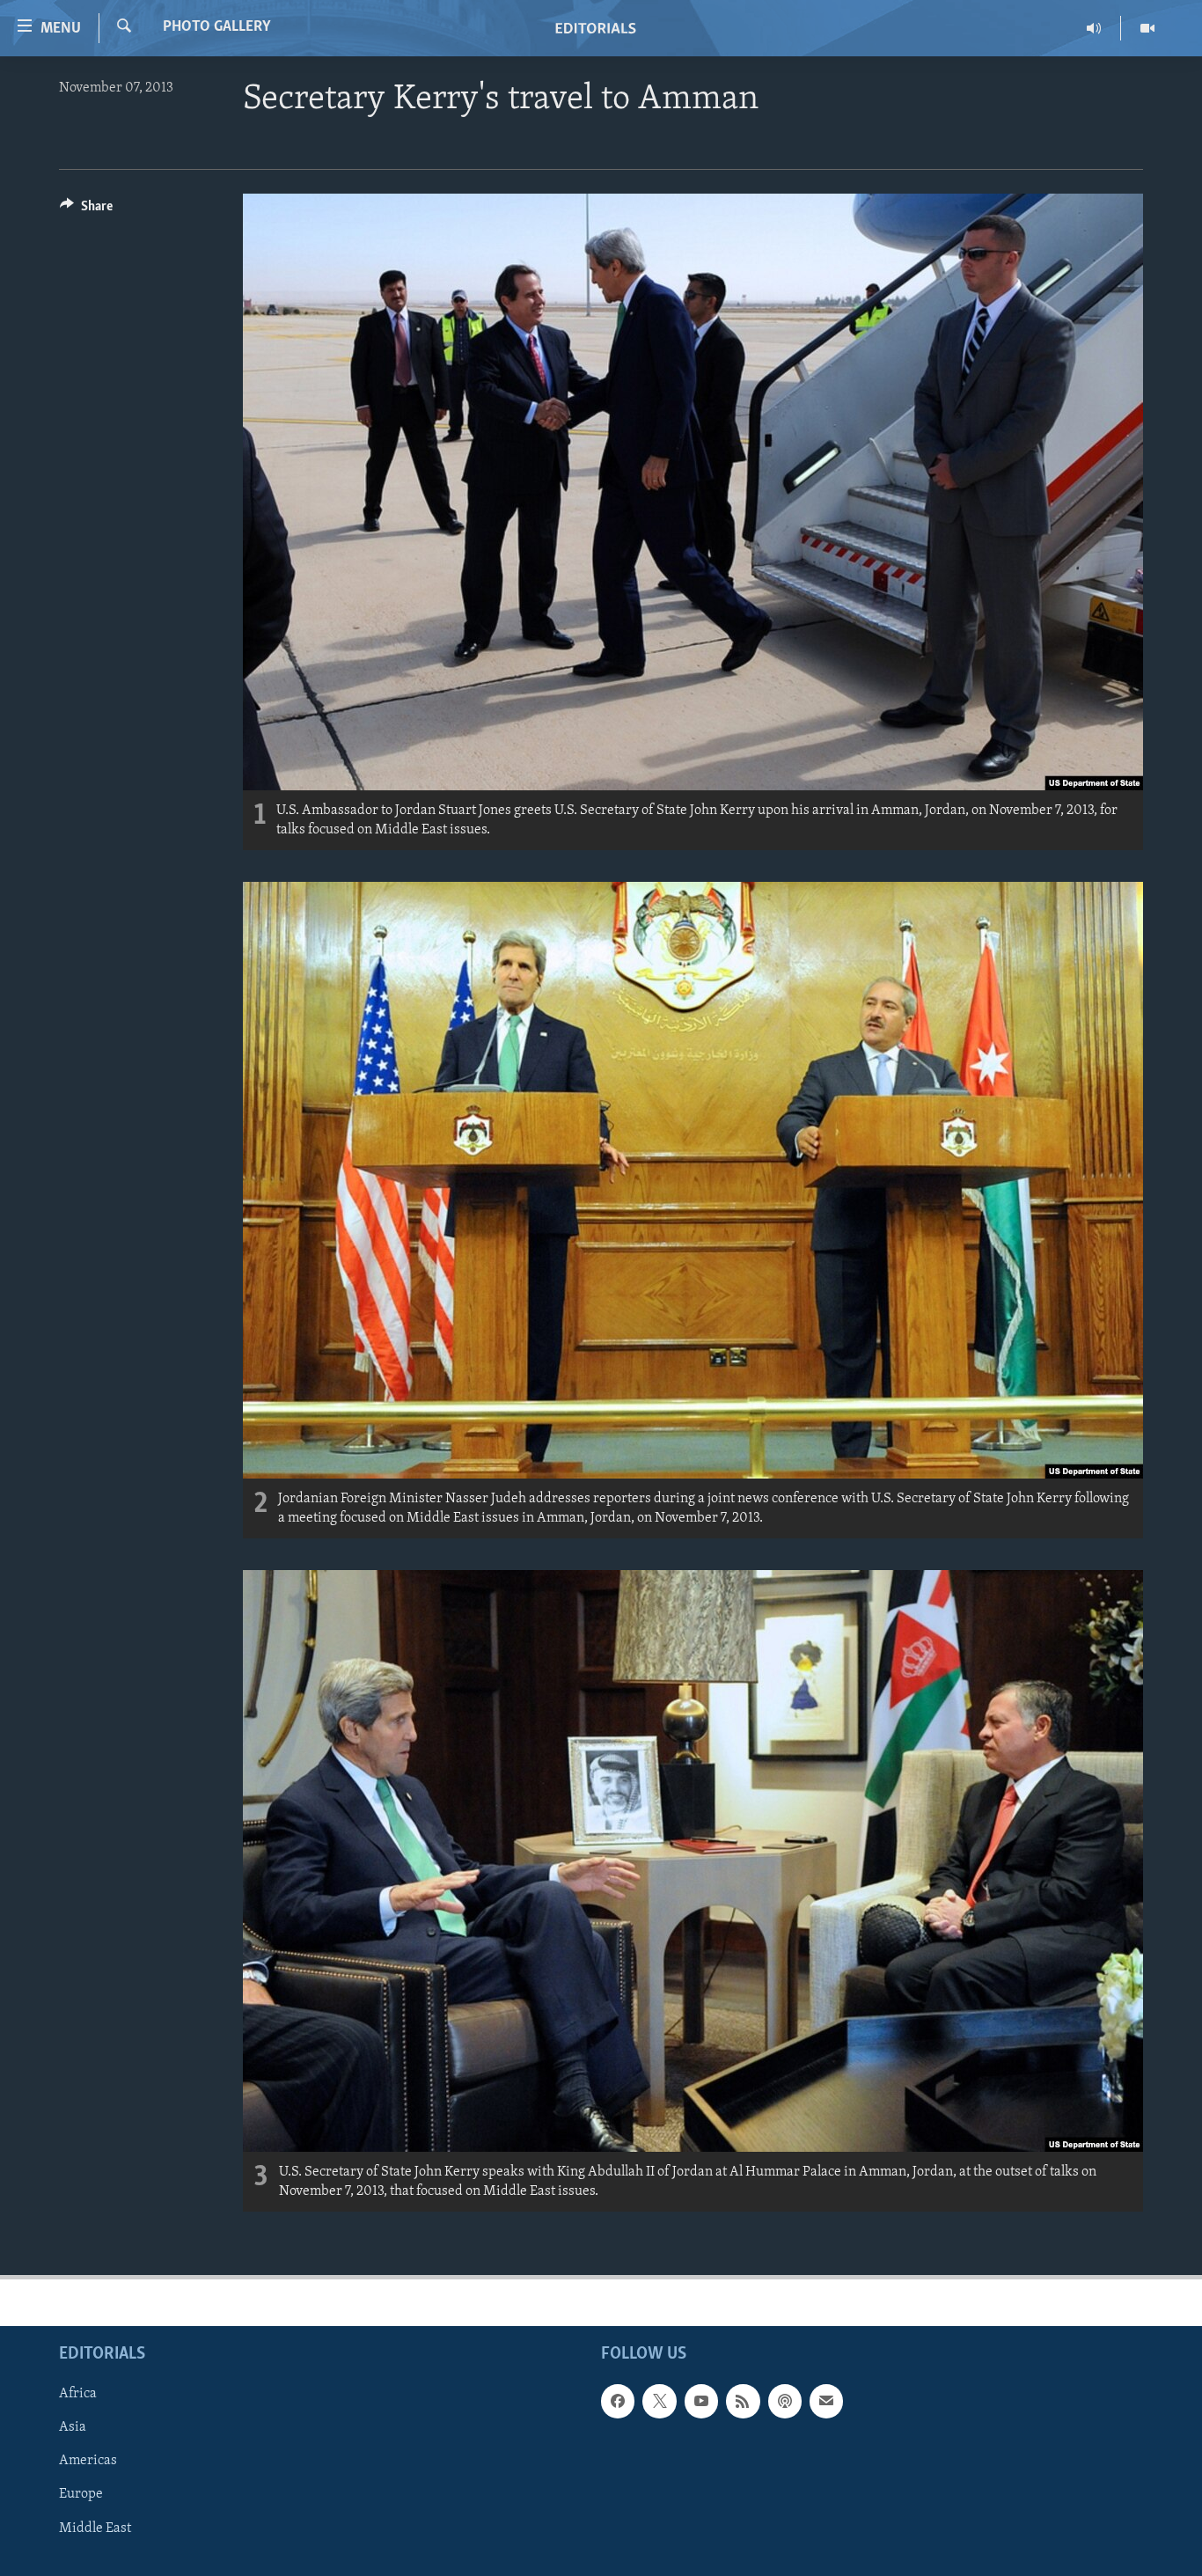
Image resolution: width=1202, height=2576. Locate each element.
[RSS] (743, 2401)
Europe (81, 2494)
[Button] (86, 210)
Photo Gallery (217, 27)
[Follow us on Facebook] (618, 2401)
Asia (73, 2427)
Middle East (95, 2528)
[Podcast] (785, 2401)
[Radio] (1094, 28)
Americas (88, 2461)
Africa (78, 2394)
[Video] (1147, 28)
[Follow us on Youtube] (701, 2401)
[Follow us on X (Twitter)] (659, 2401)
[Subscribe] (826, 2401)
